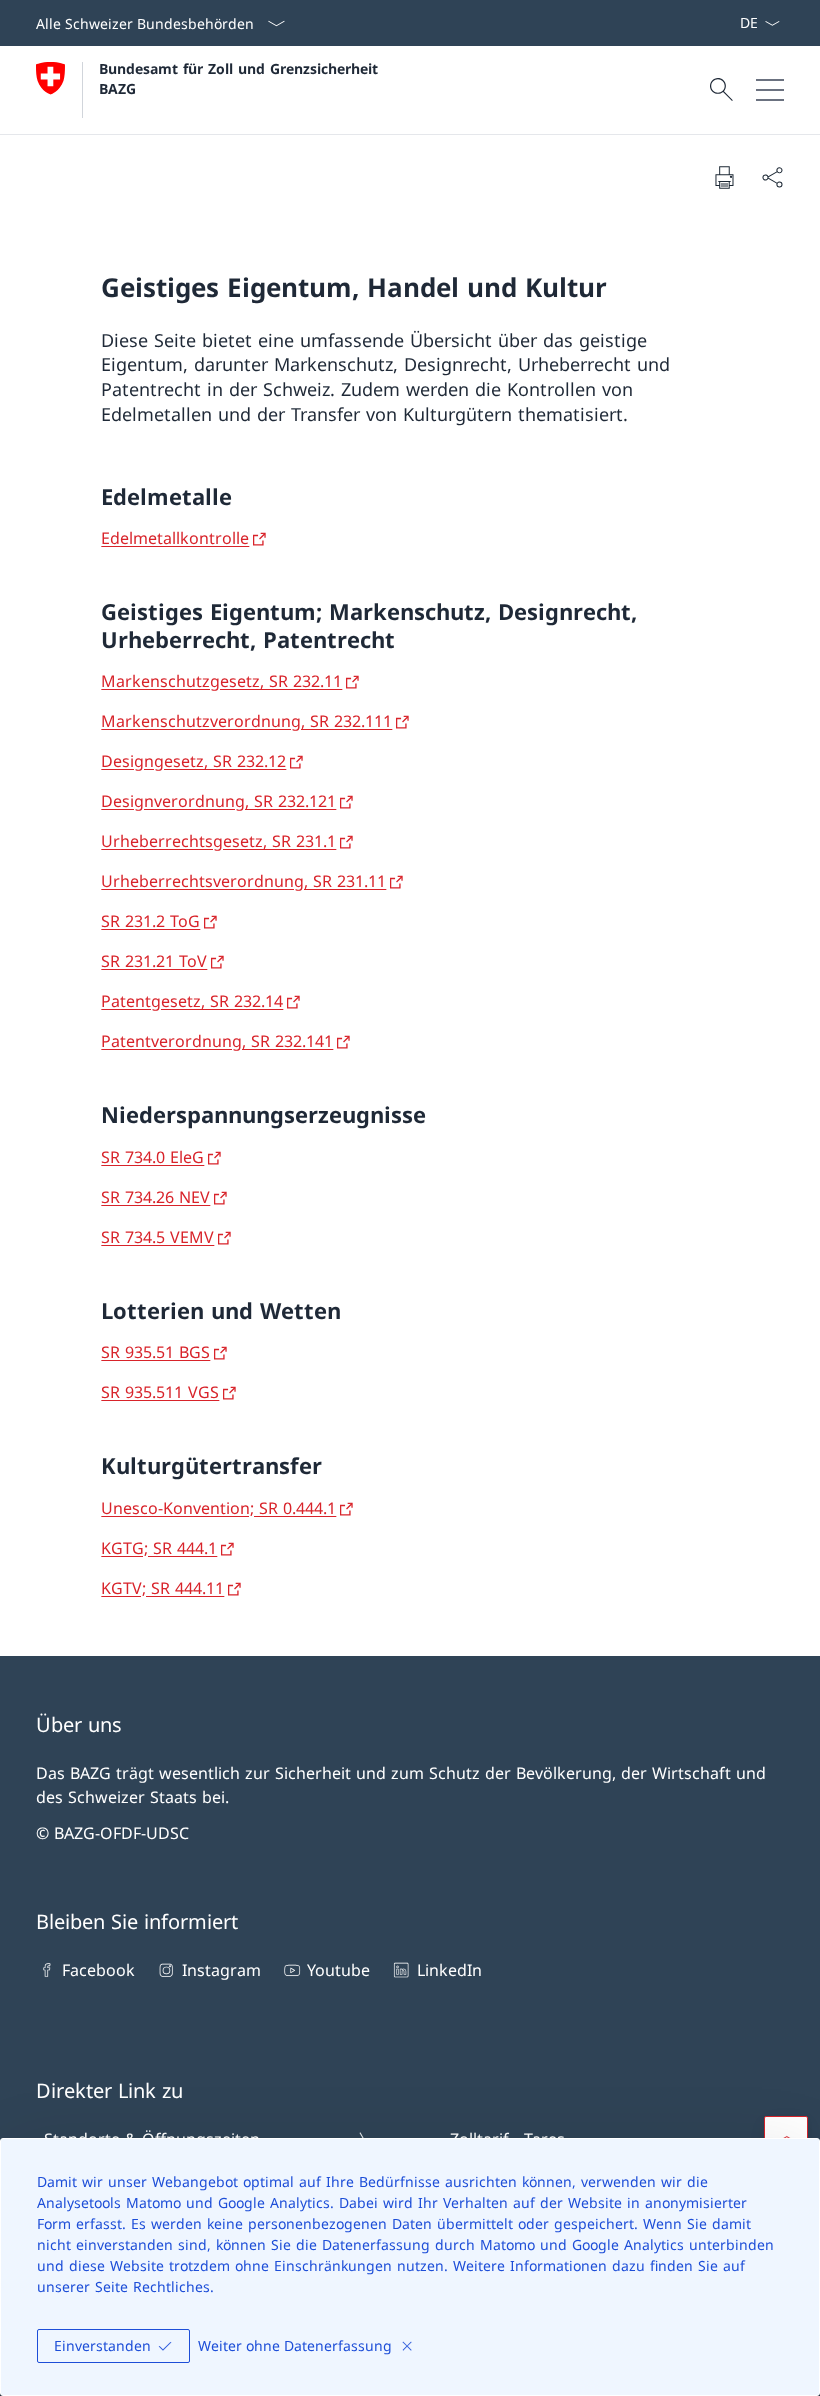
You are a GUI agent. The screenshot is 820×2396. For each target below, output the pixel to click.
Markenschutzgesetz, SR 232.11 (221, 681)
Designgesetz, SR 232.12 (193, 761)
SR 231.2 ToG (150, 921)
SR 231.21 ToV (154, 961)
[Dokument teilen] (772, 177)
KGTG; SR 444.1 (159, 1548)
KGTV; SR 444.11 (162, 1588)
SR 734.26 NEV (155, 1197)
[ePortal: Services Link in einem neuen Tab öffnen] (731, 23)
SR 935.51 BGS (155, 1352)
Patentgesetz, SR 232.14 (192, 1001)
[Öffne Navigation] (770, 90)
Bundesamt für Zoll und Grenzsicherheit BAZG (241, 78)
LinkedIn (449, 1970)
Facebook (98, 1970)
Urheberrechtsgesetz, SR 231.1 (218, 841)
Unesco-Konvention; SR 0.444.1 (218, 1508)
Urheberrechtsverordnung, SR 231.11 (243, 881)
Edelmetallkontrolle (175, 538)
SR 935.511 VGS (160, 1392)
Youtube (338, 1970)
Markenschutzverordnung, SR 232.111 (246, 721)
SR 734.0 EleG (152, 1157)
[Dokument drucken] (724, 177)
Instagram (221, 1970)
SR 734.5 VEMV (157, 1237)
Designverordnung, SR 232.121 (218, 801)
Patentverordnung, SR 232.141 (217, 1041)
